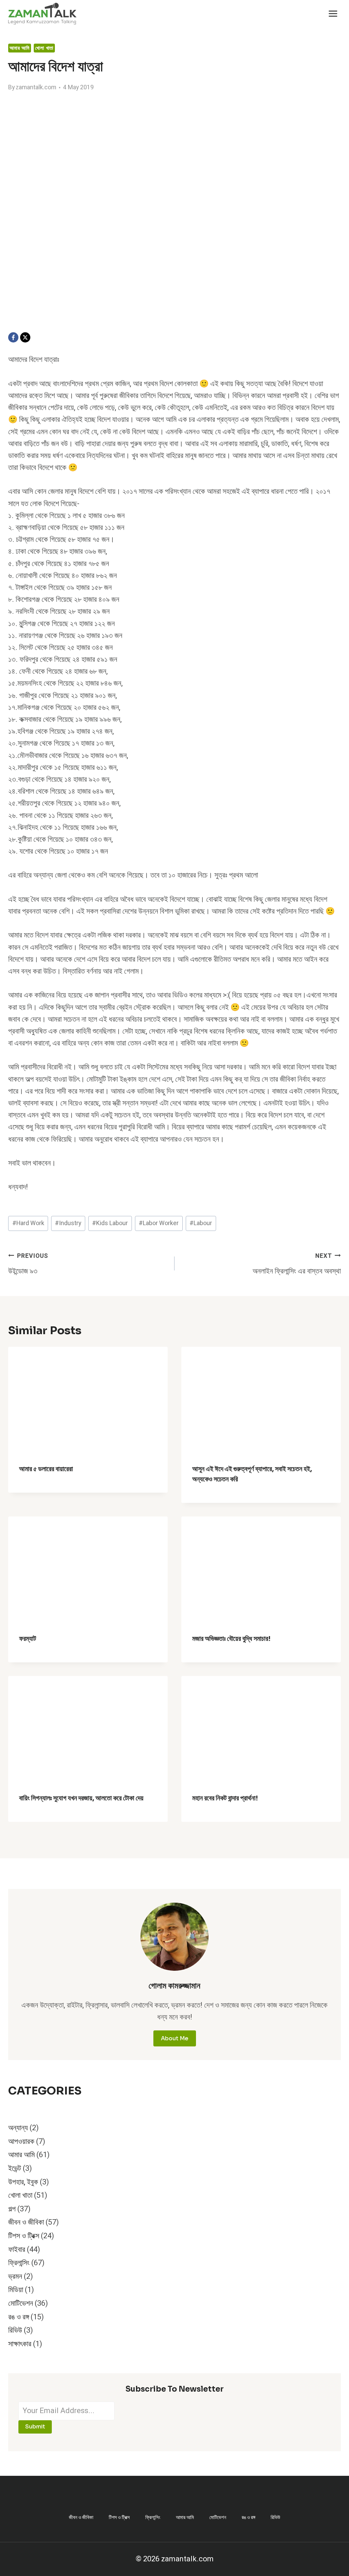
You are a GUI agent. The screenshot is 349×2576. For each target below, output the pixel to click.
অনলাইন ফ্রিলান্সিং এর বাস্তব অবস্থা (297, 1264)
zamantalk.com (36, 87)
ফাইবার (17, 2250)
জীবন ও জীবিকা (26, 2222)
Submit (35, 2427)
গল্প (12, 2209)
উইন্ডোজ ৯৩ (28, 1264)
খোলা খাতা (44, 48)
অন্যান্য (18, 2128)
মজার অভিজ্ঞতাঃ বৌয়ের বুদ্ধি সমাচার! (231, 1639)
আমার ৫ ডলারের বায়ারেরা (46, 1469)
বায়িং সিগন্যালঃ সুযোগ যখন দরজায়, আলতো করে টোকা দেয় (81, 1798)
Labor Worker (159, 1223)
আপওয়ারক (21, 2141)
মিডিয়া (16, 2290)
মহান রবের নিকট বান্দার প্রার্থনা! (225, 1798)
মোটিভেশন (21, 2303)
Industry (68, 1223)
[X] (25, 337)
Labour (201, 1223)
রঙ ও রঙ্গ (19, 2317)
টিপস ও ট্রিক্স (24, 2236)
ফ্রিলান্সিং (19, 2263)
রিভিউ (15, 2330)
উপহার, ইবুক (23, 2182)
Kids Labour (110, 1223)
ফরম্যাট (28, 1639)
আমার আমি (20, 48)
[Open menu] (333, 13)
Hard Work (28, 1223)
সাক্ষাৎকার (20, 2344)
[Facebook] (13, 337)
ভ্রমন (15, 2276)
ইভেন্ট (15, 2168)
